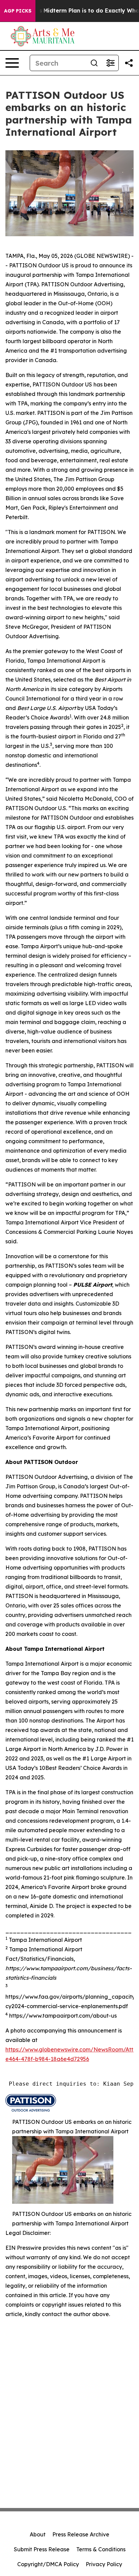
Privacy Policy (104, 2564)
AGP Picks (18, 11)
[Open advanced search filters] (110, 63)
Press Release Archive (81, 2534)
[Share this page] (129, 63)
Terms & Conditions (101, 2549)
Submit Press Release (42, 2549)
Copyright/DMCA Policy (48, 2564)
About (38, 2534)
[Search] (94, 63)
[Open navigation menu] (12, 63)
